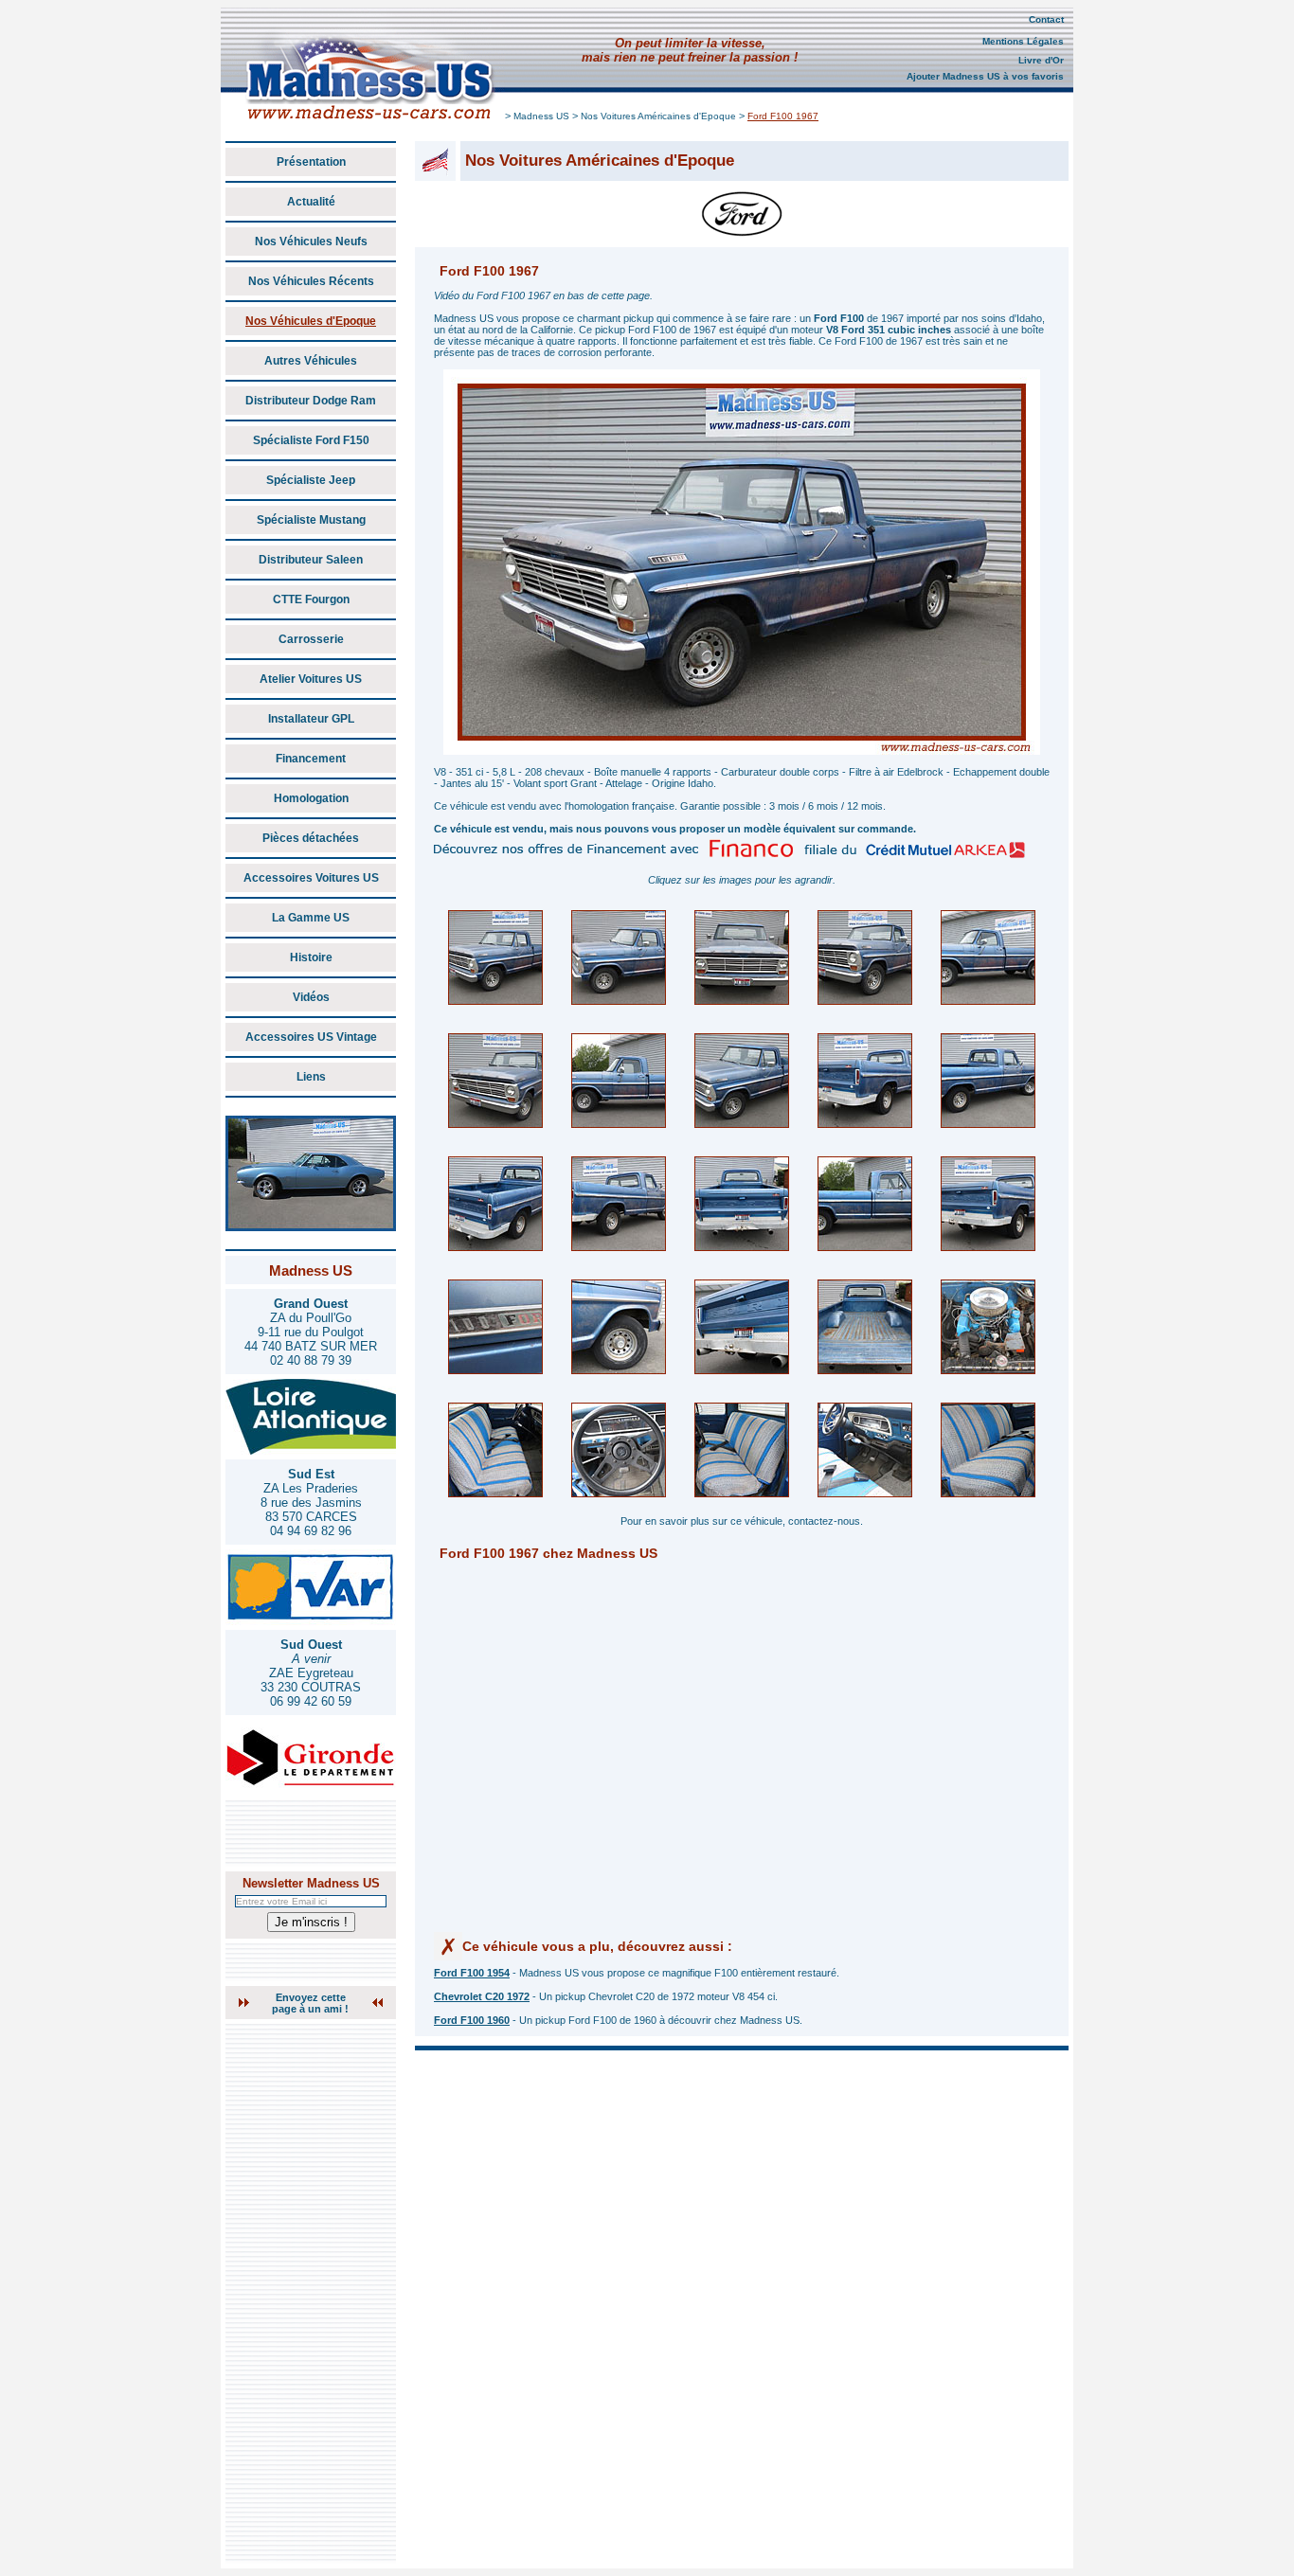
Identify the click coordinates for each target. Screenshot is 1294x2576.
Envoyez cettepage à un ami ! (310, 2003)
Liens (311, 1077)
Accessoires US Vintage (311, 1037)
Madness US (541, 116)
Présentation (311, 162)
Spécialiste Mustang (311, 520)
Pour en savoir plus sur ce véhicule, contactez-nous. (742, 1521)
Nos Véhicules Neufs (311, 241)
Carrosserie (311, 639)
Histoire (311, 957)
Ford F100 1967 (783, 116)
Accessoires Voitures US (311, 878)
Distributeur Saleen (311, 560)
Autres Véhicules (311, 361)
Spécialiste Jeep (311, 480)
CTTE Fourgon (311, 599)
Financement (311, 759)
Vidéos (311, 997)
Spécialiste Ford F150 (311, 440)
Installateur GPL (311, 719)
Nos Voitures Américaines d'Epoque (658, 116)
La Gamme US (311, 918)
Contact (1046, 19)
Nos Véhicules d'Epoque (311, 321)
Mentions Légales (1023, 41)
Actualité (311, 202)
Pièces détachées (311, 838)
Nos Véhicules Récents (311, 281)
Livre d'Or (1041, 60)
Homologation (311, 798)
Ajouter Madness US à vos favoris (985, 76)
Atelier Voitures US (311, 679)
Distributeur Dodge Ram (311, 401)
